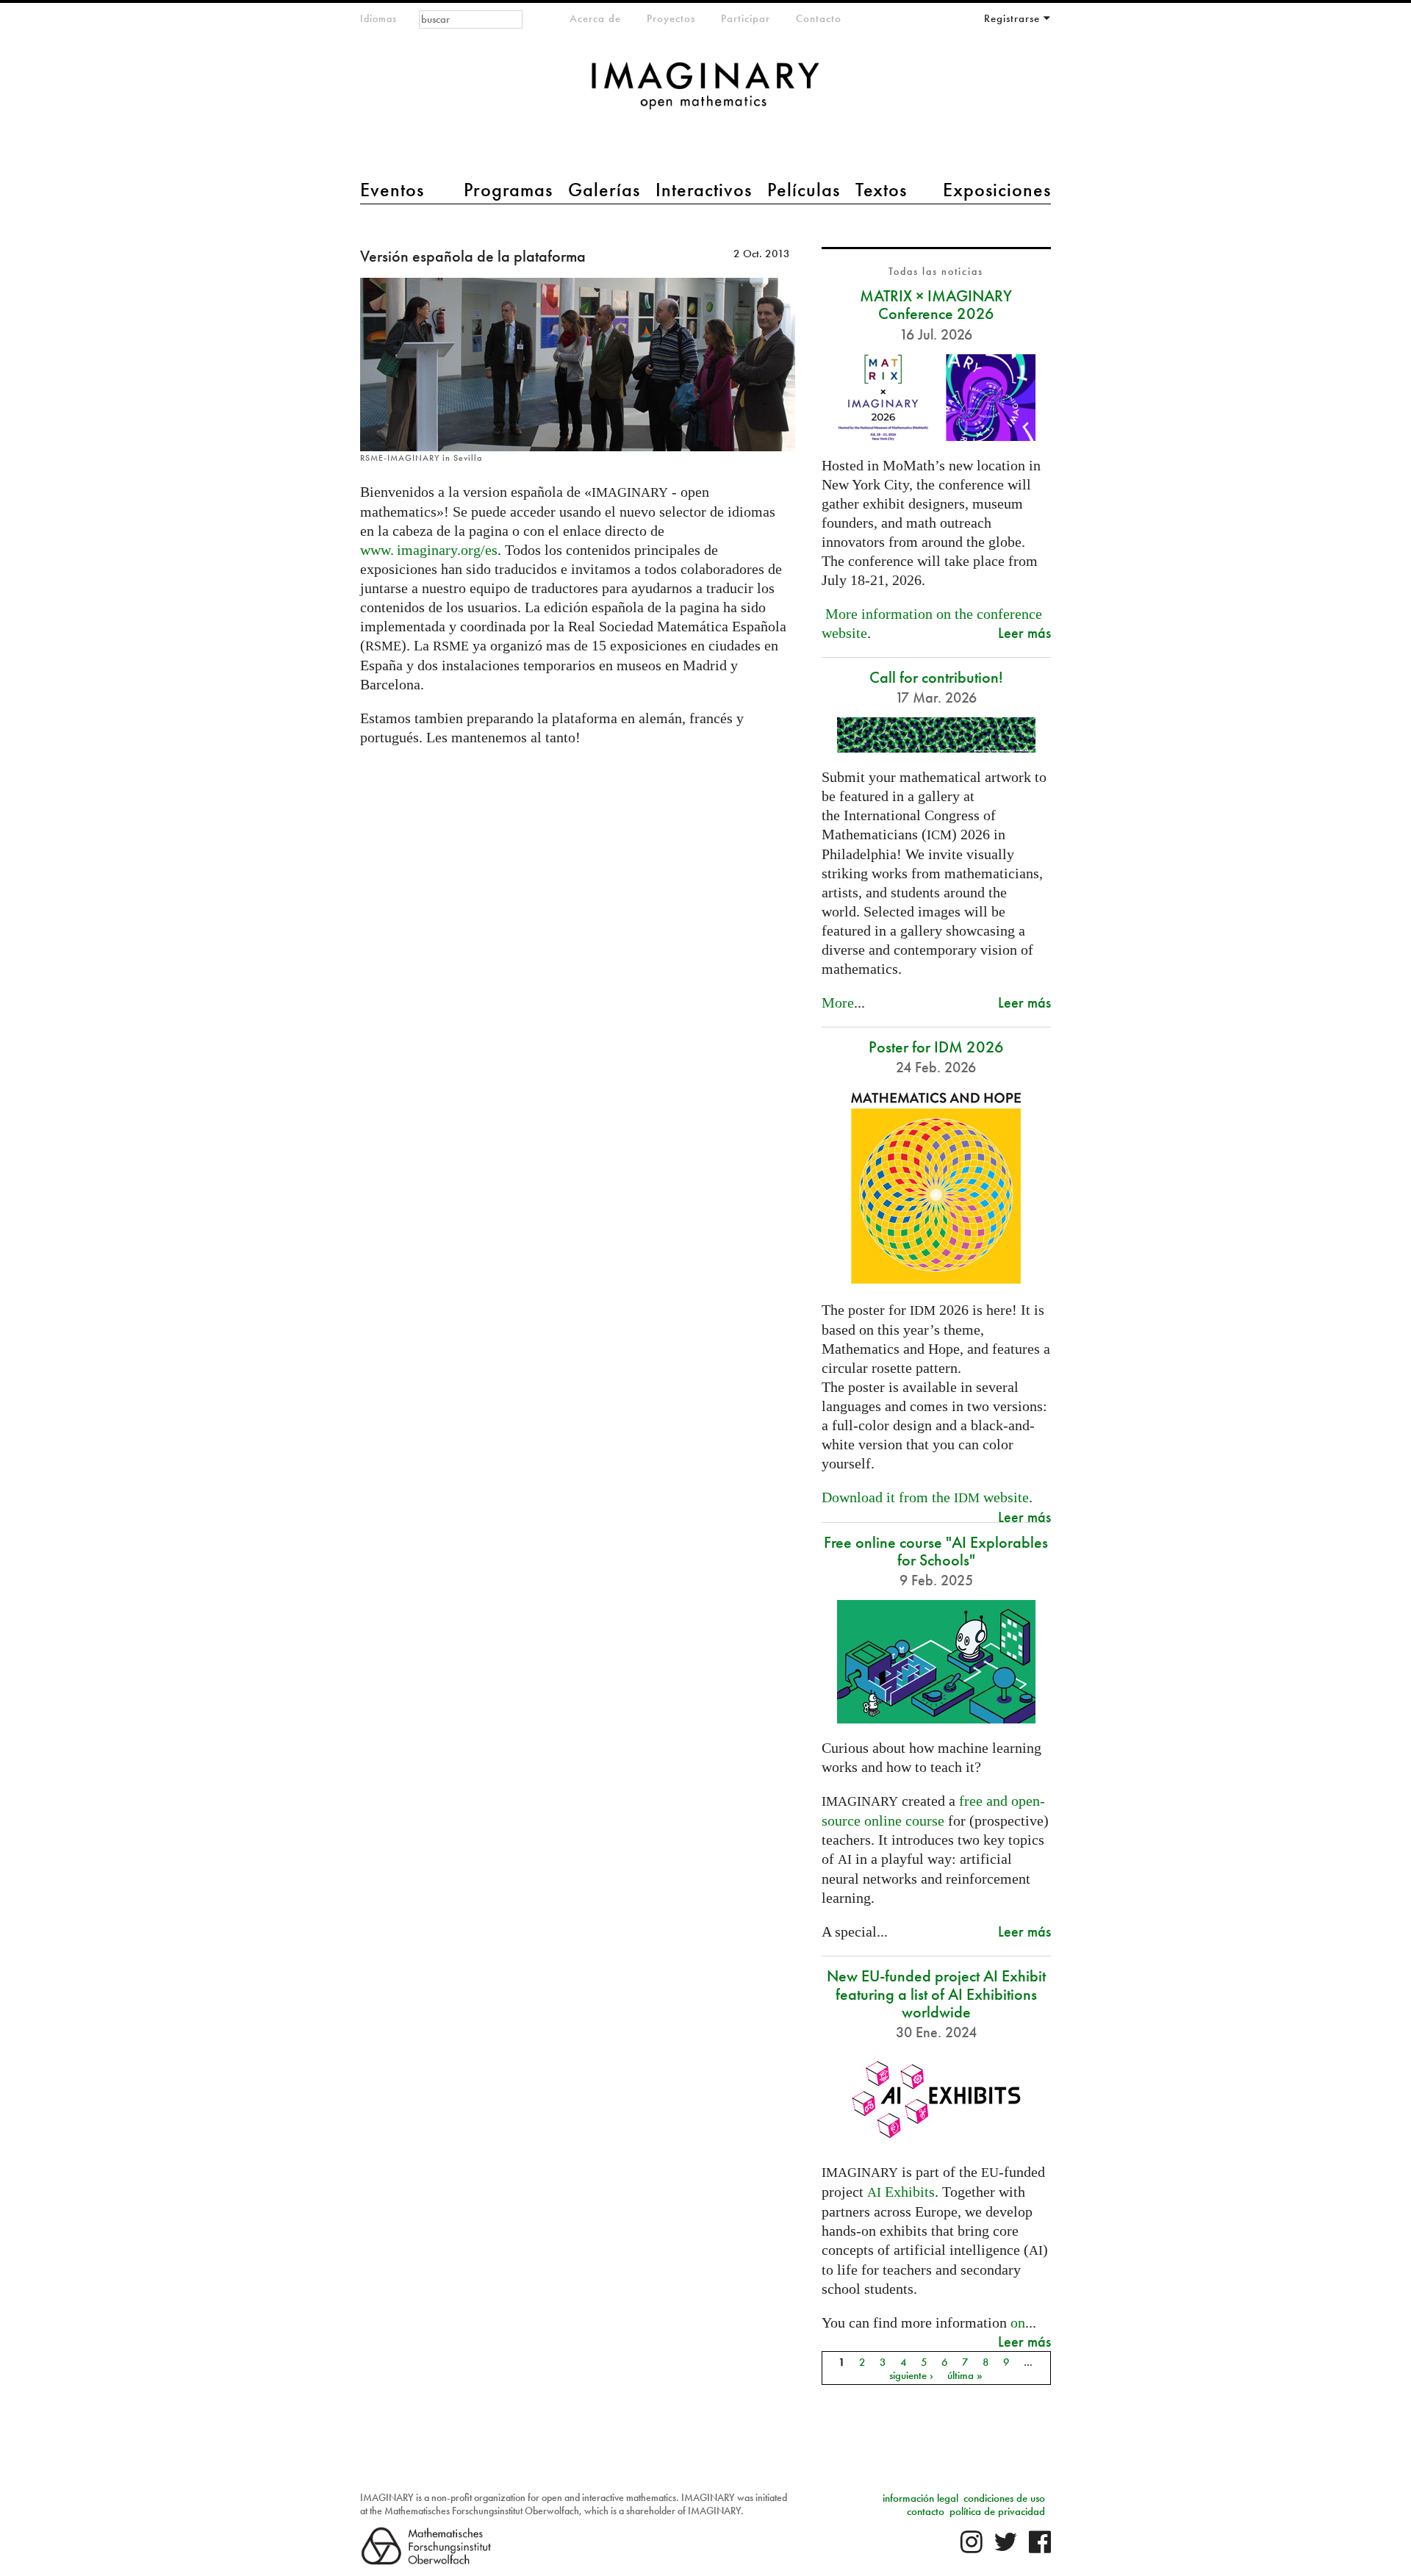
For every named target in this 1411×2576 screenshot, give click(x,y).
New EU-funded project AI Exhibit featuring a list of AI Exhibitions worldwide (936, 1994)
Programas (508, 190)
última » (965, 2375)
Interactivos (704, 190)
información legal (920, 2498)
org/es (429, 550)
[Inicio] (705, 93)
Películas (804, 190)
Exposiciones (997, 190)
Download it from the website (925, 1497)
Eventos (392, 190)
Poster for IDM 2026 (936, 1047)
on (1018, 2322)
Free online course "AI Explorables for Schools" (936, 1551)
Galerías (604, 190)
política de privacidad (997, 2511)
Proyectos (671, 18)
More (838, 1002)
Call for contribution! (936, 677)
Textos (881, 190)
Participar (746, 18)
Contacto (819, 18)
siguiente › (911, 2375)
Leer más (1024, 632)
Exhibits (901, 2192)
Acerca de (595, 18)
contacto (926, 2511)
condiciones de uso (1004, 2498)
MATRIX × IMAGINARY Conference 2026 (936, 305)
